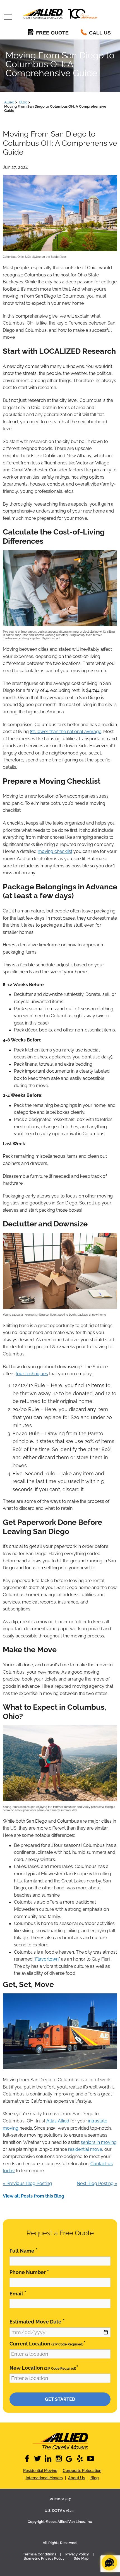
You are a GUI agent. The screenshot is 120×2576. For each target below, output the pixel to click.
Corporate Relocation (82, 2471)
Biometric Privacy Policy (44, 2558)
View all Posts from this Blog (33, 2196)
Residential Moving (40, 2471)
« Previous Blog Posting (27, 2183)
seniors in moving (99, 2142)
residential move (85, 2149)
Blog (95, 2478)
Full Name (24, 2250)
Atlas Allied (58, 2121)
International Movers (44, 2478)
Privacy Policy (77, 2554)
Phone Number (29, 2272)
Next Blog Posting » (97, 2183)
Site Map (81, 2558)
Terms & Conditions (39, 2554)
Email (18, 2293)
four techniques (32, 1374)
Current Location (48, 2343)
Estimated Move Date (37, 2321)
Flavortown (47, 1959)
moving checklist (55, 851)
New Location (44, 2368)
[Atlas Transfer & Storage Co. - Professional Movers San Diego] (60, 2441)
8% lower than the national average (66, 732)
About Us (77, 2478)
